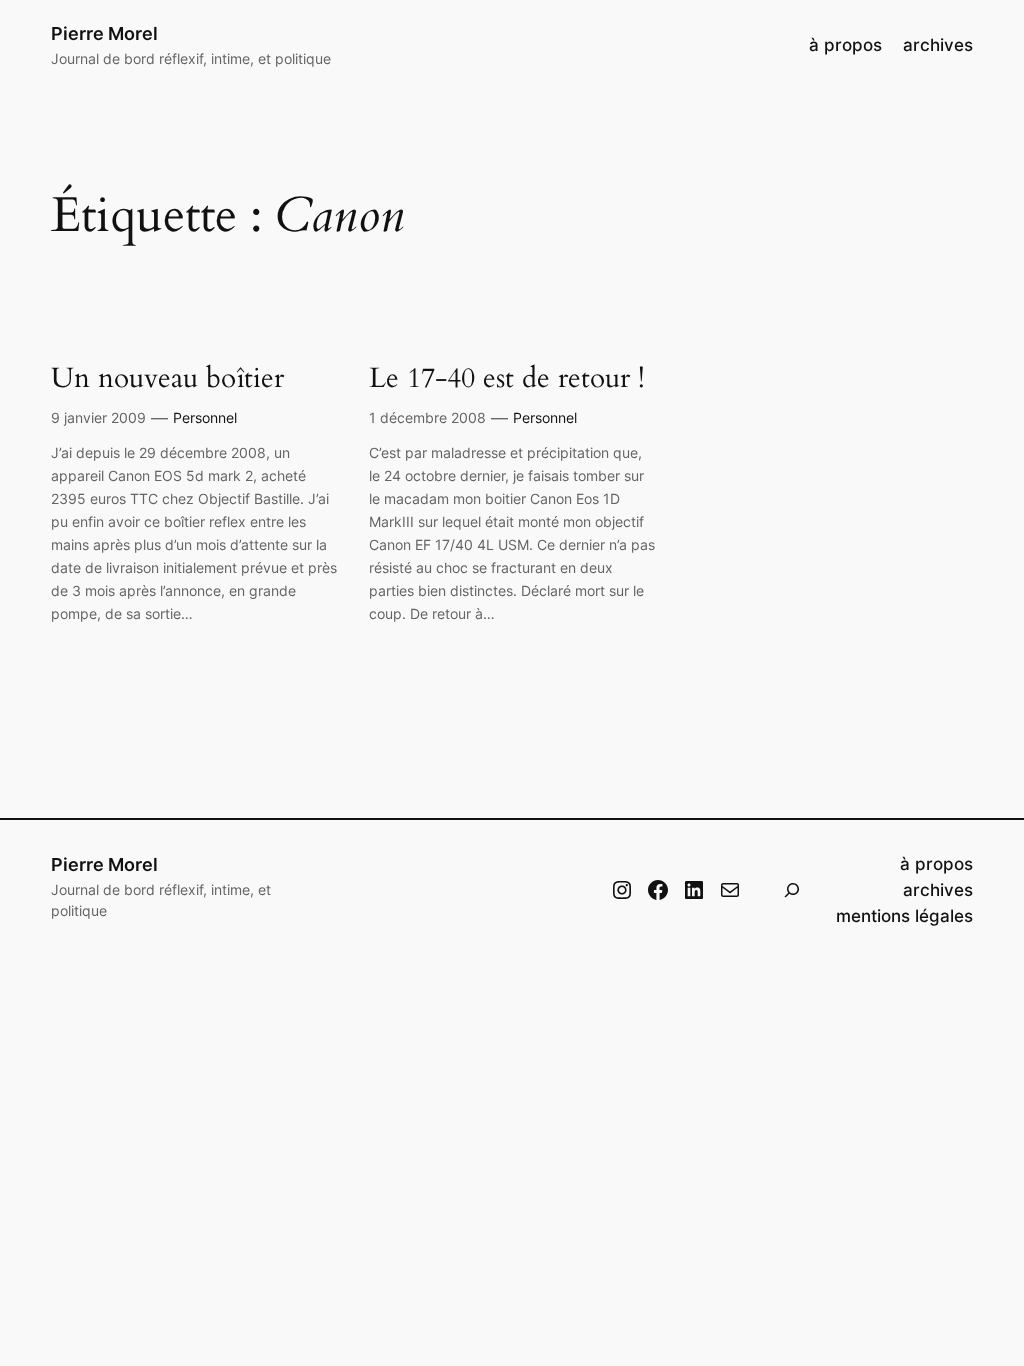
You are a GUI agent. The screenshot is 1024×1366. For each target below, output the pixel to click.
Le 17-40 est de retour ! (507, 378)
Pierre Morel (104, 33)
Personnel (205, 417)
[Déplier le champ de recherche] (792, 889)
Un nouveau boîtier (167, 378)
